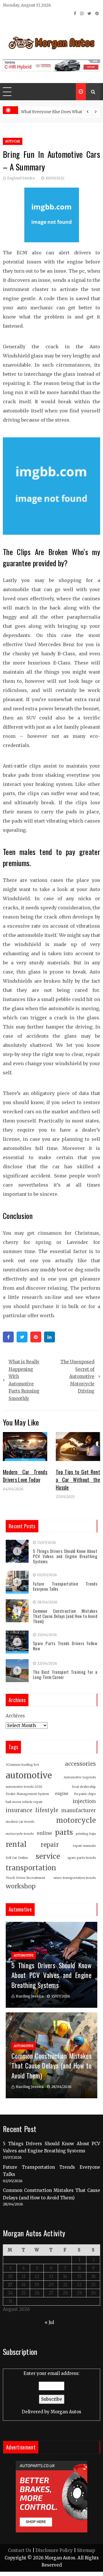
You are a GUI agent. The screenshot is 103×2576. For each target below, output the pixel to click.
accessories (80, 1764)
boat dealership (84, 1787)
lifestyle (47, 1810)
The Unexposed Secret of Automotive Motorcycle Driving (77, 1376)
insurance (19, 1810)
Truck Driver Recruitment (25, 1878)
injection (84, 1801)
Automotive (24, 1955)
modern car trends (20, 1822)
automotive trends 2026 (24, 1787)
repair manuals (84, 1846)
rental (16, 1844)
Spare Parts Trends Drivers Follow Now (65, 1646)
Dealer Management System (27, 1794)
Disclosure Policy (54, 2550)
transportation (31, 1868)
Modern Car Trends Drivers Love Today (25, 1476)
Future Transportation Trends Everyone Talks (65, 1586)
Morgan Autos (66, 2412)
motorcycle (76, 1820)
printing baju (86, 1834)
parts (64, 1832)
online (44, 1833)
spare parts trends (82, 1858)
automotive (29, 1775)
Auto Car (13, 141)
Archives (15, 1716)
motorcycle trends (20, 1834)
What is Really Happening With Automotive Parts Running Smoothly (24, 1380)
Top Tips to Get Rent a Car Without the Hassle (78, 1480)
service (48, 1856)
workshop (21, 1886)
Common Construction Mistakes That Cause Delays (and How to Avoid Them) (65, 1616)
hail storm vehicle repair (24, 1802)
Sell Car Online (17, 1858)
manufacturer (79, 1810)
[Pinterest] (36, 1337)
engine (62, 1794)
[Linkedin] (49, 1337)
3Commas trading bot (22, 1765)
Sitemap (86, 2550)
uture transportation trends (75, 1878)
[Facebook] (8, 1337)
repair (50, 1845)
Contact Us (20, 2550)
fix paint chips (85, 1794)
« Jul (49, 2322)
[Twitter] (22, 1337)
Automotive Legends (80, 1777)
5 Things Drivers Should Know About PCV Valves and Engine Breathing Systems (65, 1556)
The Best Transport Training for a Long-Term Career (65, 1674)
